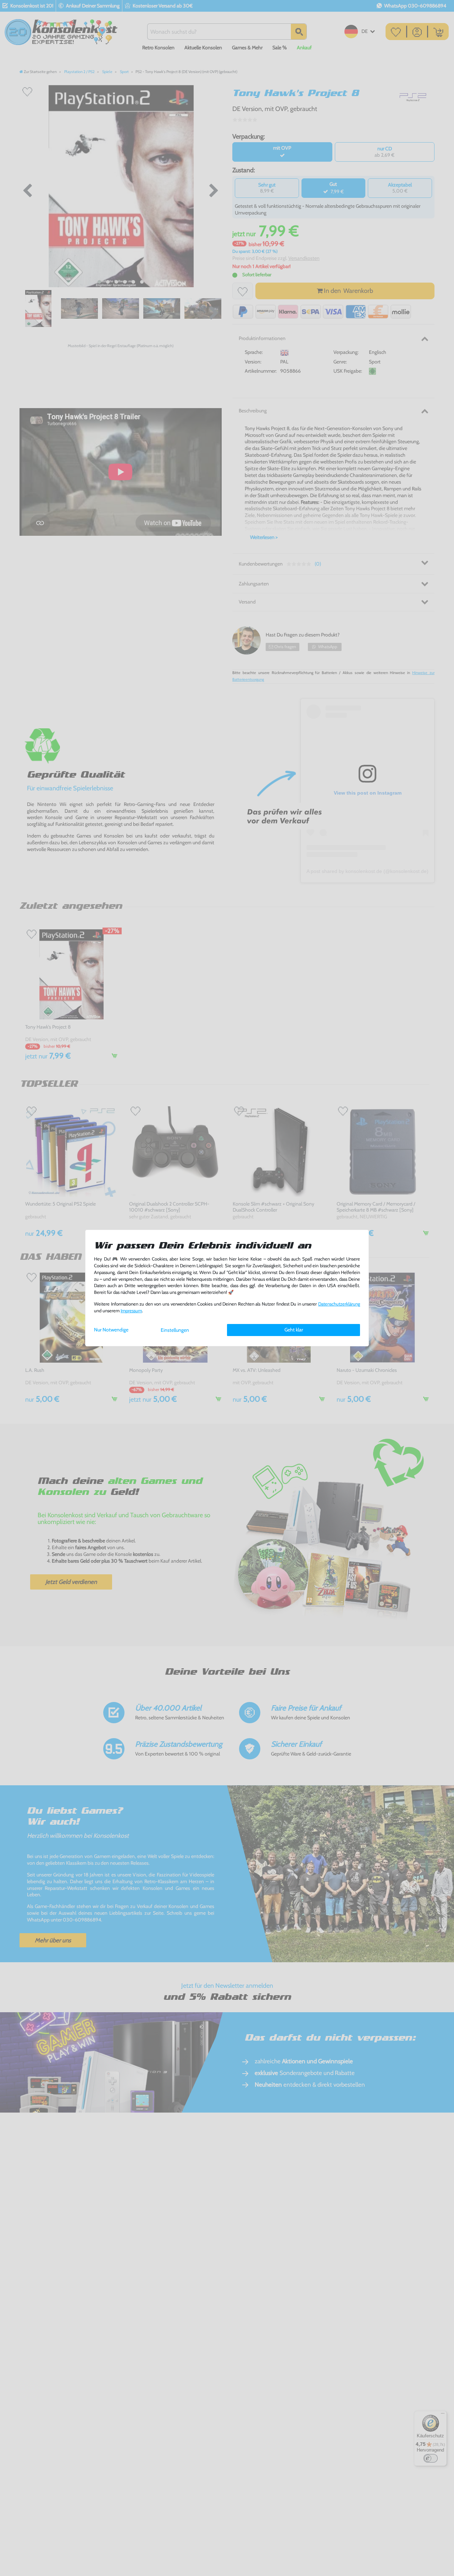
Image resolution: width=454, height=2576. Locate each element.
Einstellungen (175, 1330)
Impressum (131, 1311)
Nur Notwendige (111, 1330)
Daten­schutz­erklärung (339, 1304)
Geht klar (294, 1330)
